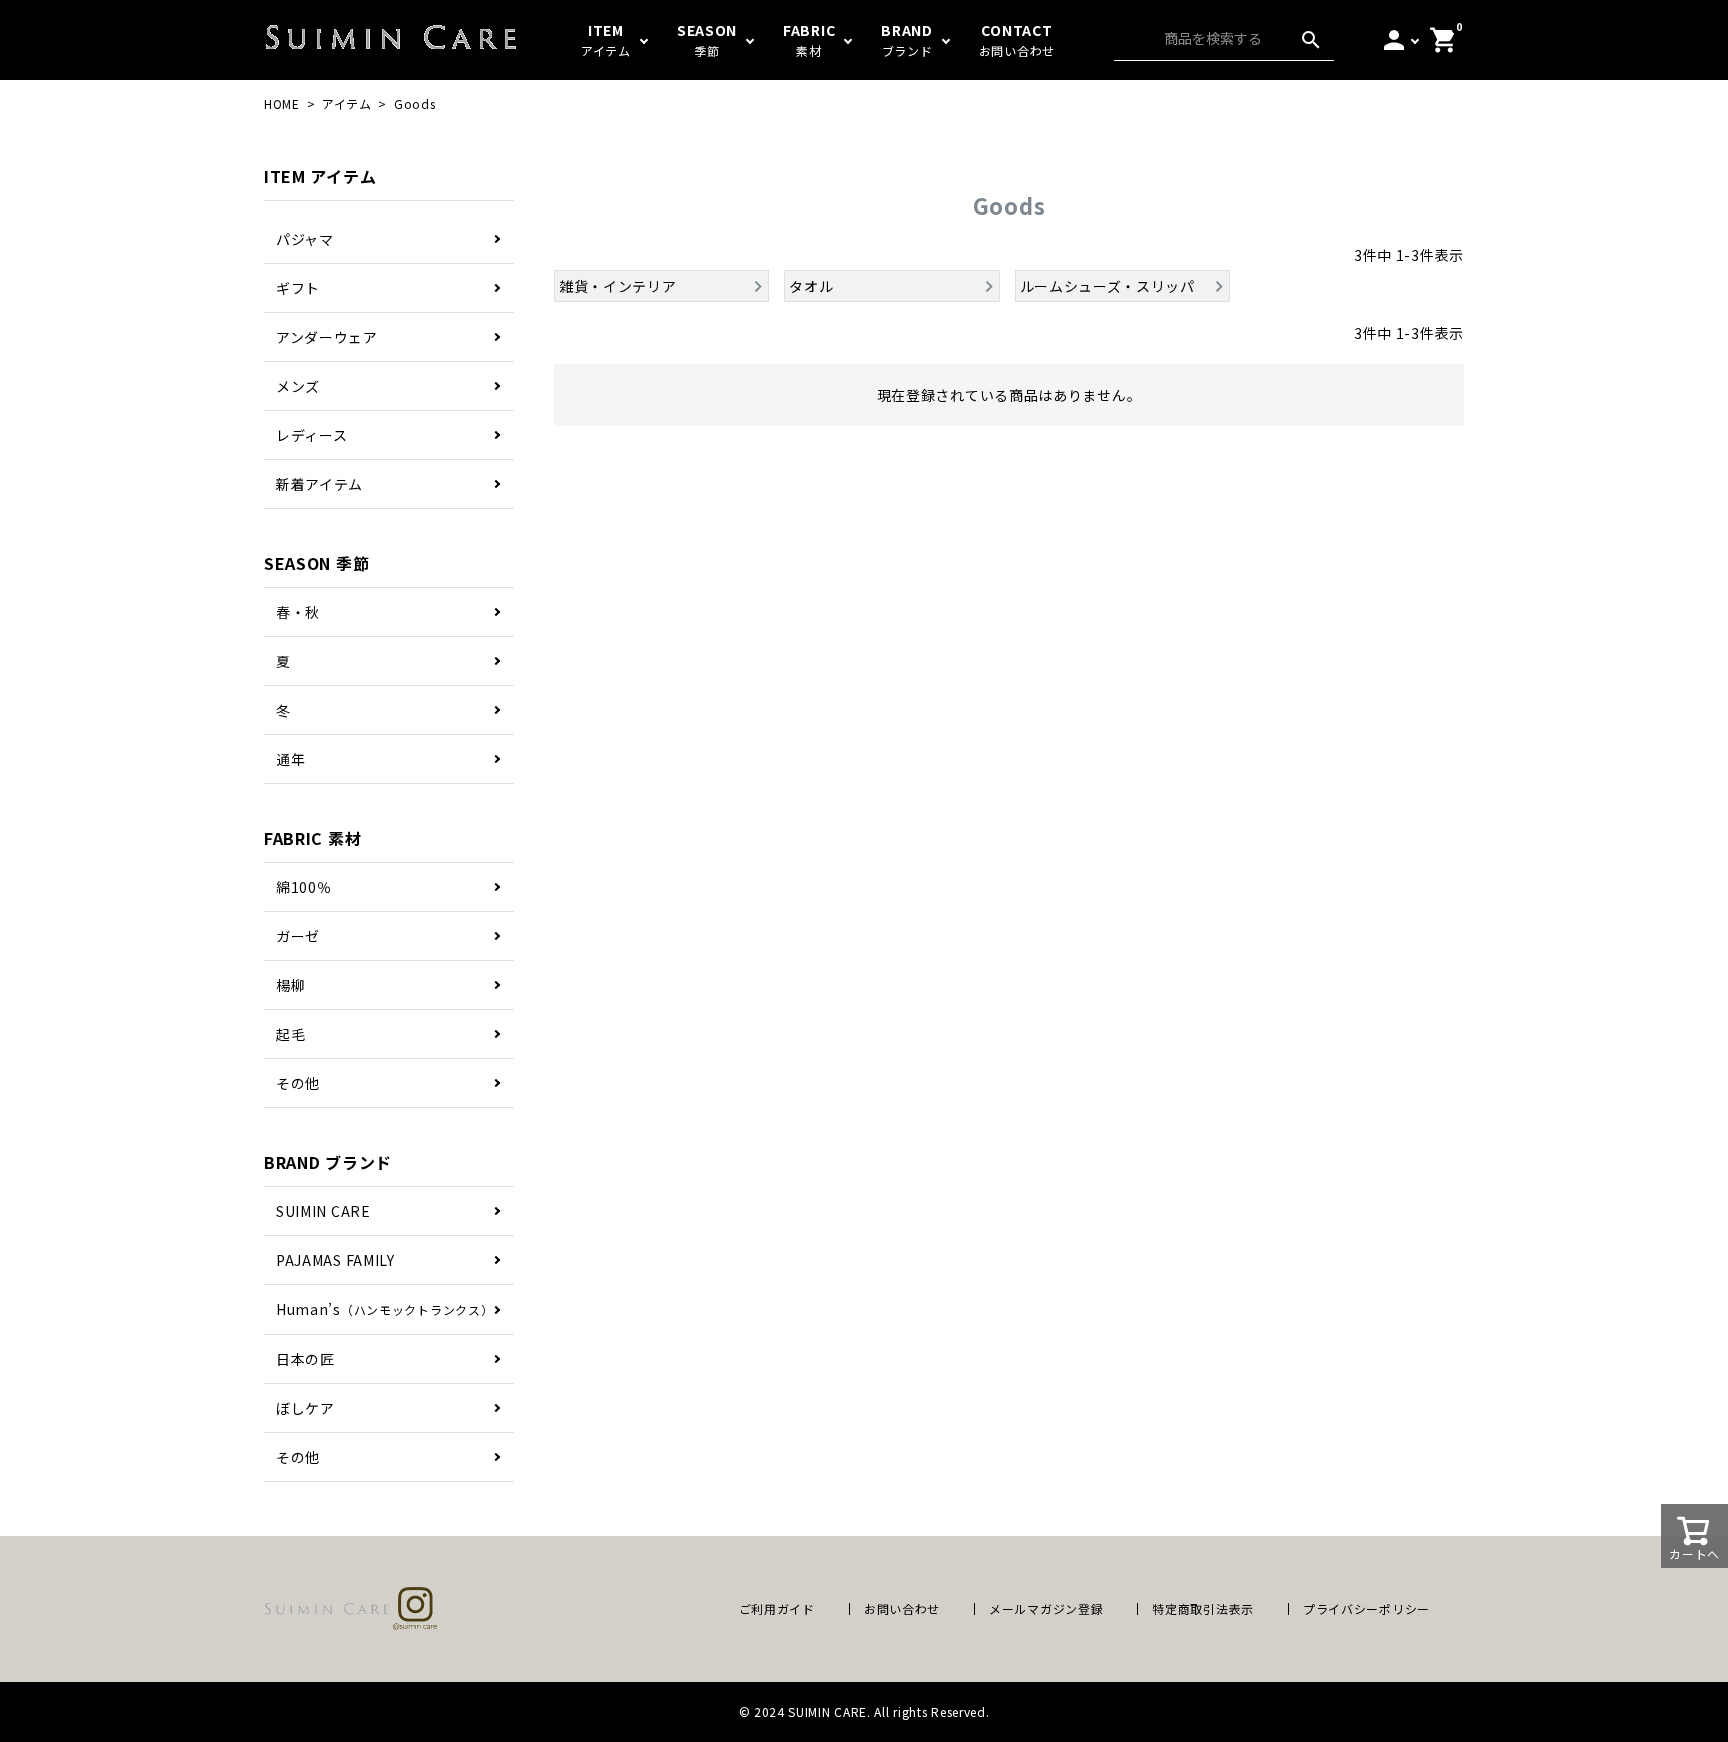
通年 (290, 759)
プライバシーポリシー (1366, 1608)
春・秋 (298, 612)
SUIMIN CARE (323, 1211)
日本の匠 (305, 1359)
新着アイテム (319, 484)
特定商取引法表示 (1203, 1608)
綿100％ (304, 887)
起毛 (290, 1034)
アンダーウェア (327, 337)
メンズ (298, 386)
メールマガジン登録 (1046, 1608)
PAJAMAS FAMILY (335, 1260)
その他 (298, 1083)
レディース (312, 435)
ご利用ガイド (777, 1608)
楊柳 (290, 985)
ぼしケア (305, 1408)
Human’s (384, 1309)
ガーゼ (298, 936)
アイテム (347, 103)
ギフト (298, 288)
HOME (282, 103)
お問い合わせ (902, 1608)
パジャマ (305, 239)
